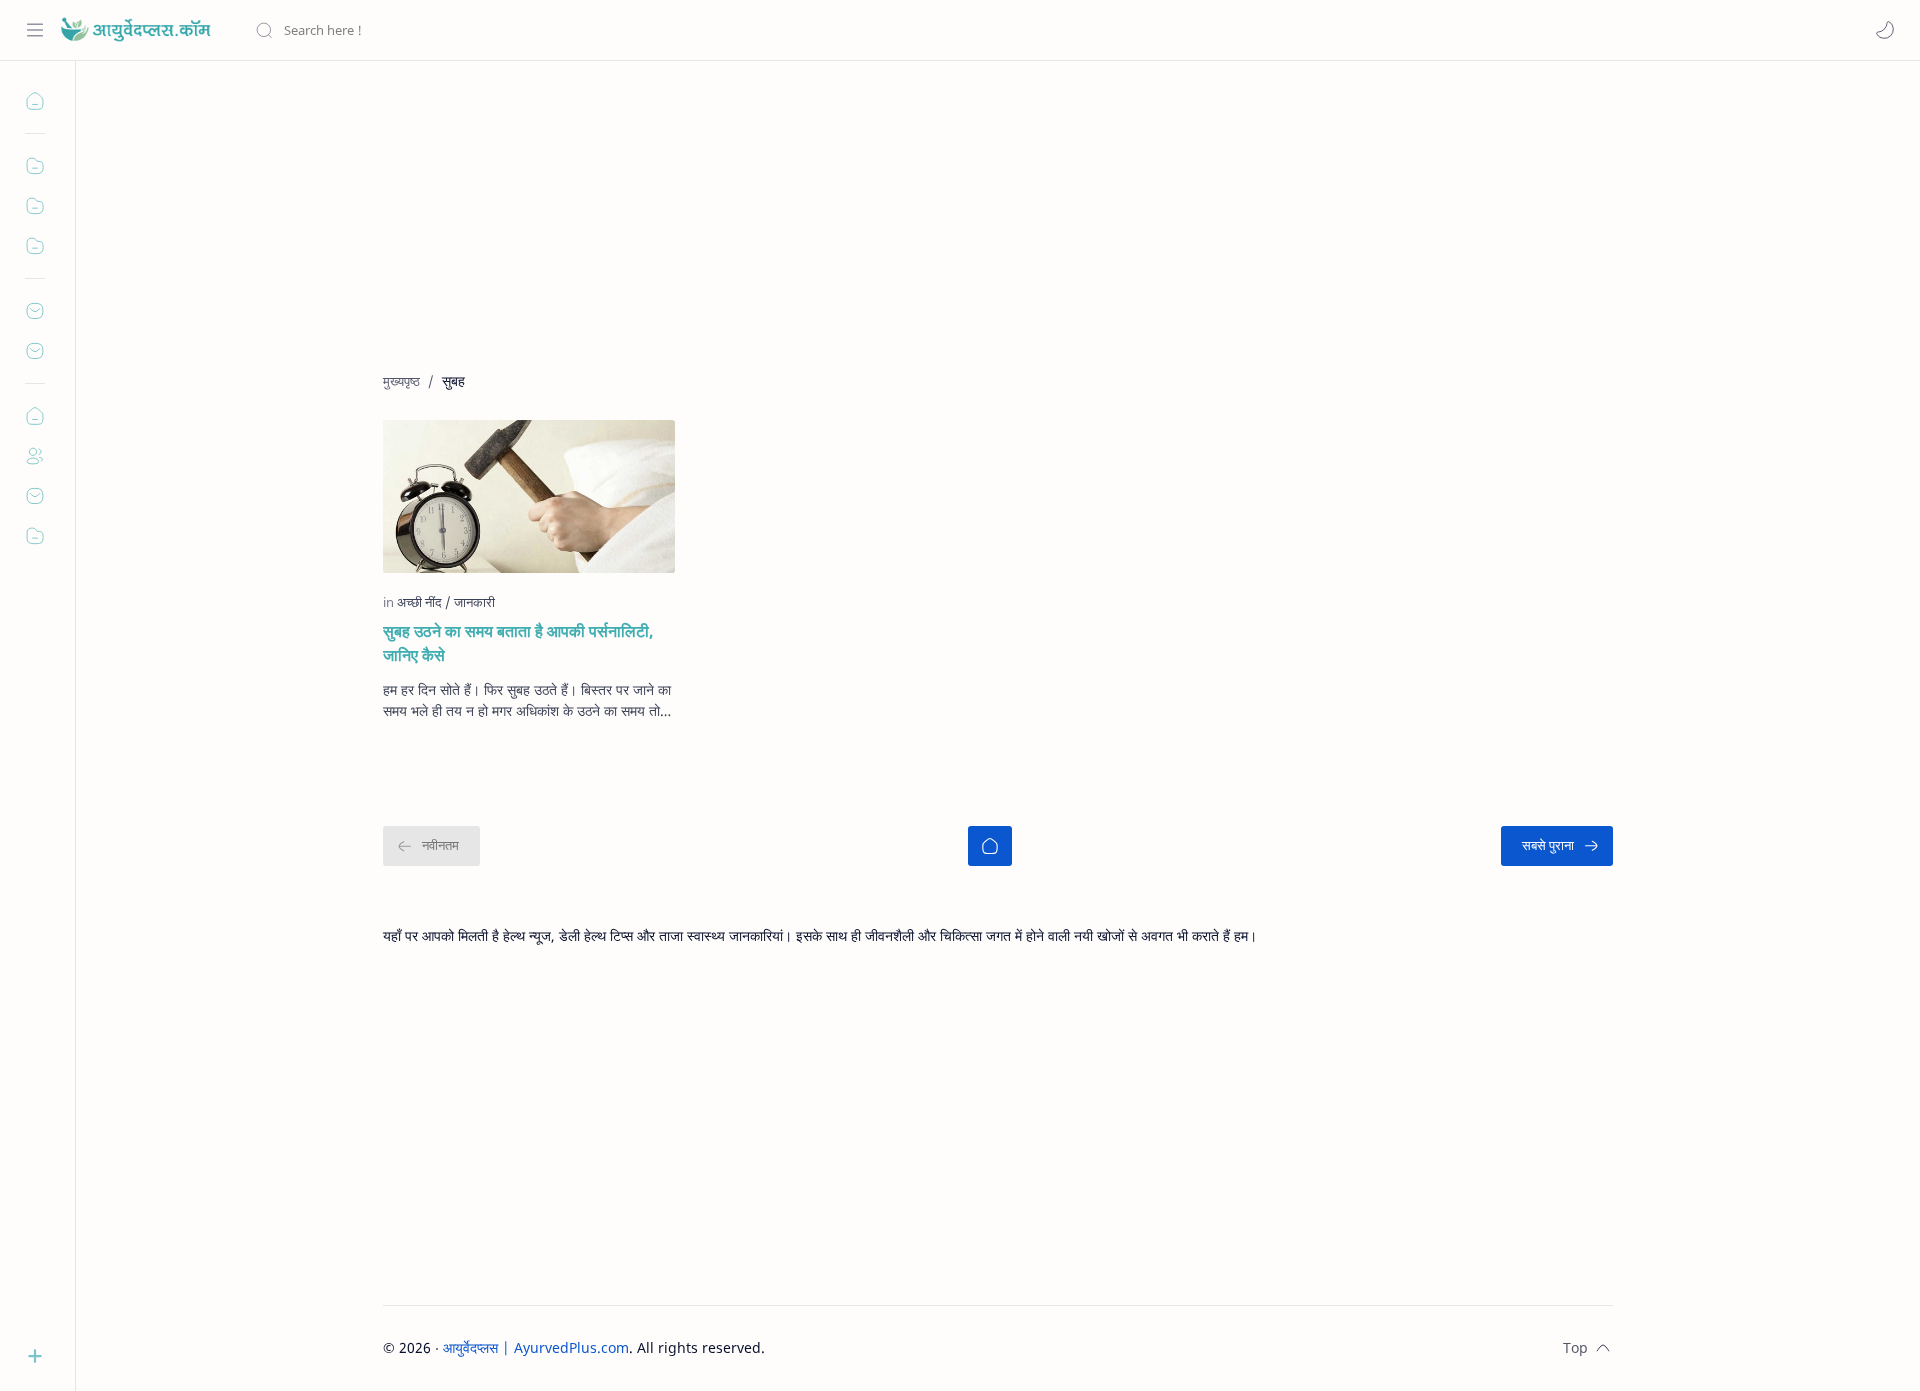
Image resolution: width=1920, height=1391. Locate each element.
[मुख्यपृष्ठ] (990, 846)
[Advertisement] (983, 231)
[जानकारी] (474, 602)
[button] (1885, 30)
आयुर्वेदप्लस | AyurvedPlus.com (536, 1347)
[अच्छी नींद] (424, 602)
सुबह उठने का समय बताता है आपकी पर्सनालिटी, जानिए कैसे (518, 643)
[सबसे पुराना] (1557, 846)
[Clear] (569, 30)
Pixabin (889, 1347)
